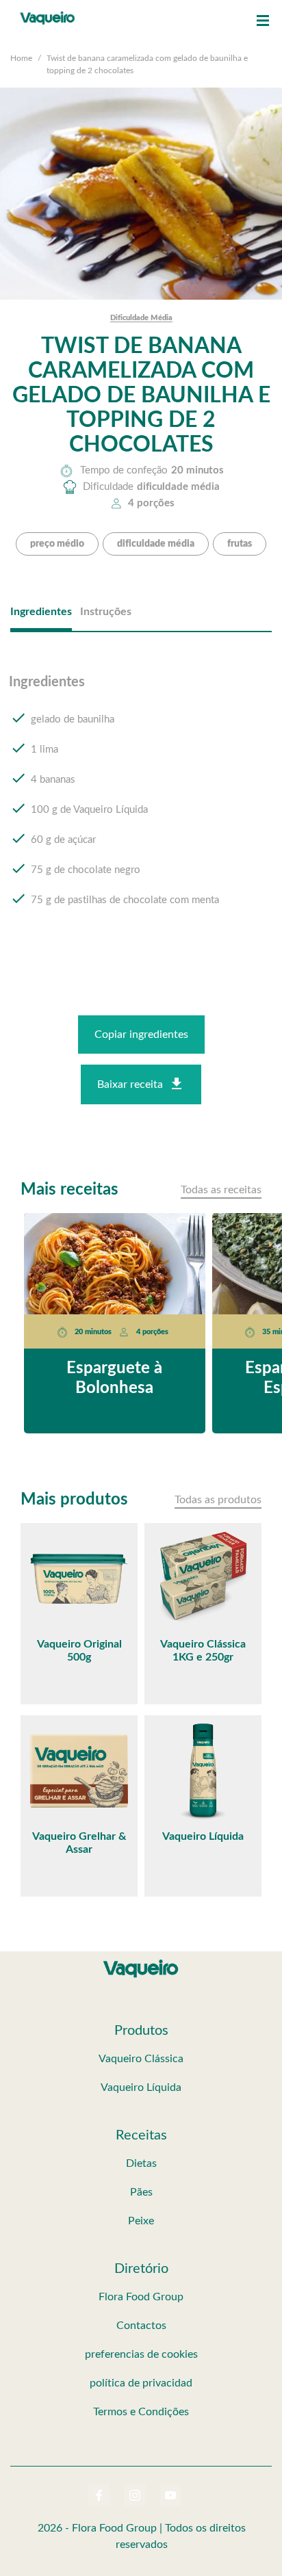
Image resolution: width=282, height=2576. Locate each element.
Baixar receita (130, 1084)
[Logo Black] (48, 14)
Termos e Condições (141, 2412)
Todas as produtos (218, 1500)
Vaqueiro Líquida (141, 2087)
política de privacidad (141, 2383)
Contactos (141, 2326)
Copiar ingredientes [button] (141, 1035)
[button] (263, 21)
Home (21, 58)
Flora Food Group (141, 2297)
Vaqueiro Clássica (141, 2059)
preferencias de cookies (141, 2354)
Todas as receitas (221, 1190)
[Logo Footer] (141, 1962)
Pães (141, 2192)
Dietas (141, 2163)
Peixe (141, 2221)
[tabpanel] (141, 804)
